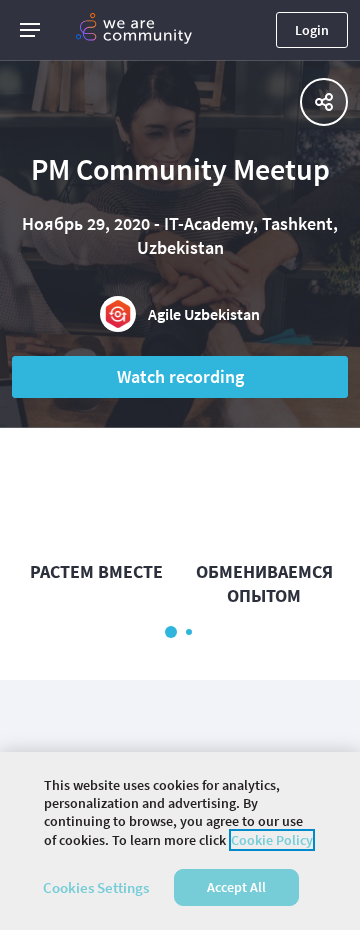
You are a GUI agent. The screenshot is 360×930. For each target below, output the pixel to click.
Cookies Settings (96, 887)
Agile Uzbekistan (204, 314)
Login (312, 30)
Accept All (236, 887)
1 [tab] (171, 632)
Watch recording (180, 376)
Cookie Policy (272, 840)
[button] (30, 30)
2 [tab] (189, 632)
